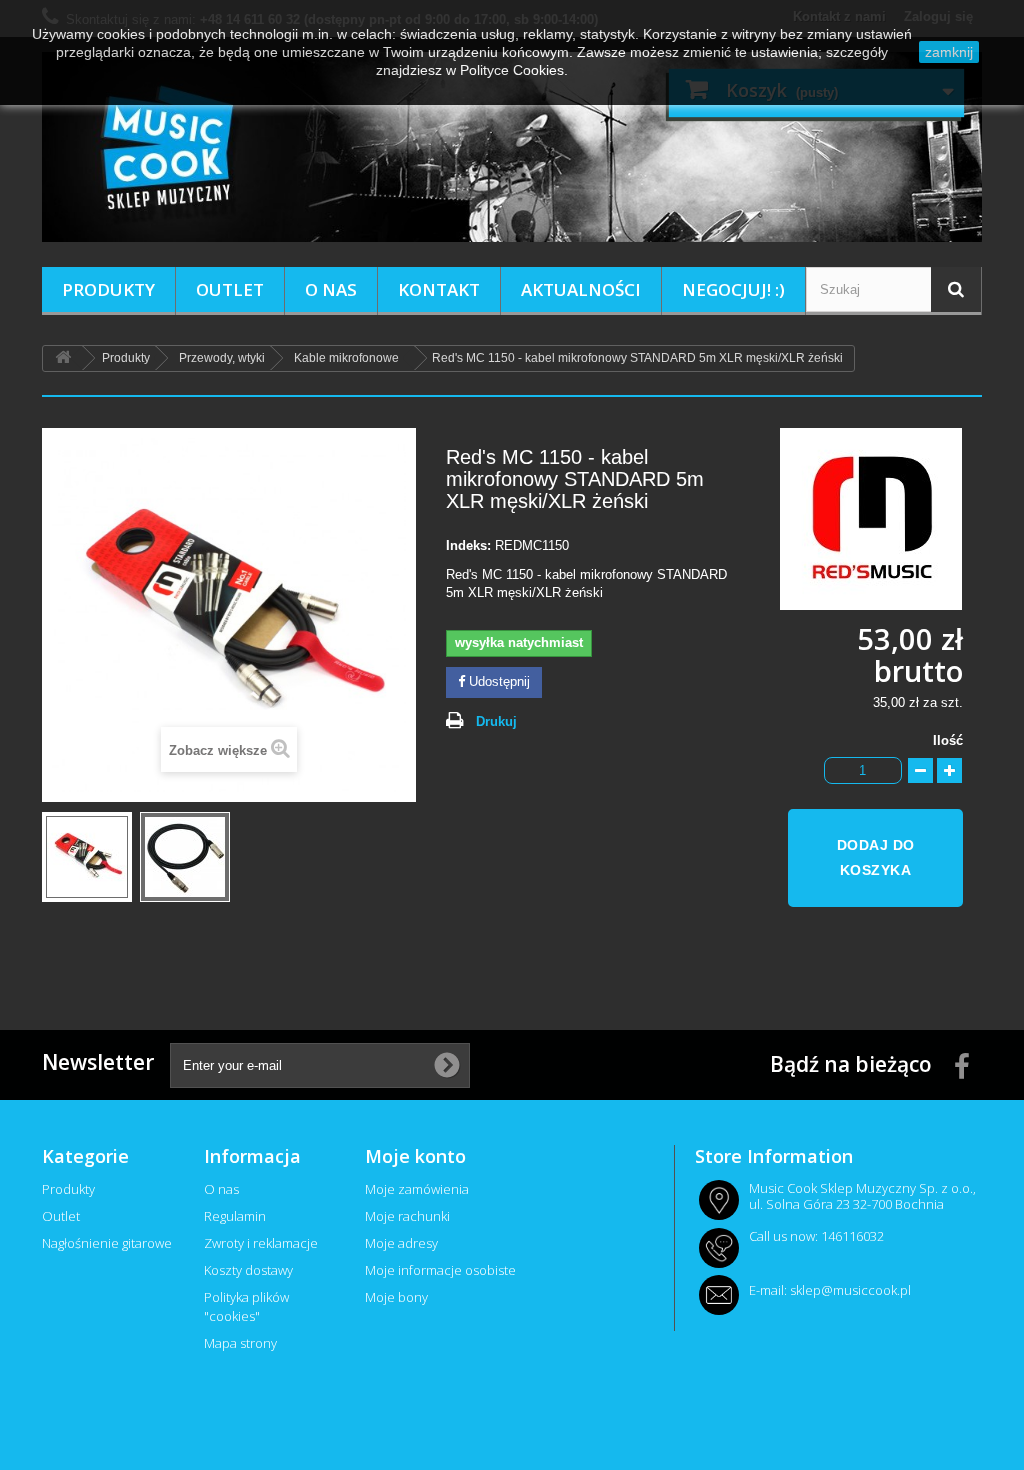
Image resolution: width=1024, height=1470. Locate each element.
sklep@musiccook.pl (850, 1290)
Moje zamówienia (417, 1189)
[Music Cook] (512, 147)
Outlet (230, 289)
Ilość (948, 740)
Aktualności (581, 289)
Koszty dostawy (248, 1270)
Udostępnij (497, 681)
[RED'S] (881, 518)
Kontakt (439, 289)
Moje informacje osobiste (440, 1270)
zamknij (949, 52)
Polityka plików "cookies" (246, 1306)
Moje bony (396, 1297)
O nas (331, 289)
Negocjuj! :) (733, 289)
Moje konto (415, 1156)
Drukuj (496, 721)
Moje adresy (401, 1243)
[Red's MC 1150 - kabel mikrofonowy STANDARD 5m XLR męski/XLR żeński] (87, 857)
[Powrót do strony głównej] (63, 358)
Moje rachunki (407, 1216)
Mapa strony (240, 1343)
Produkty (108, 289)
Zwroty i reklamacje (261, 1243)
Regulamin (235, 1216)
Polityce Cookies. (514, 70)
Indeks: (468, 545)
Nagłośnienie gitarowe (107, 1243)
